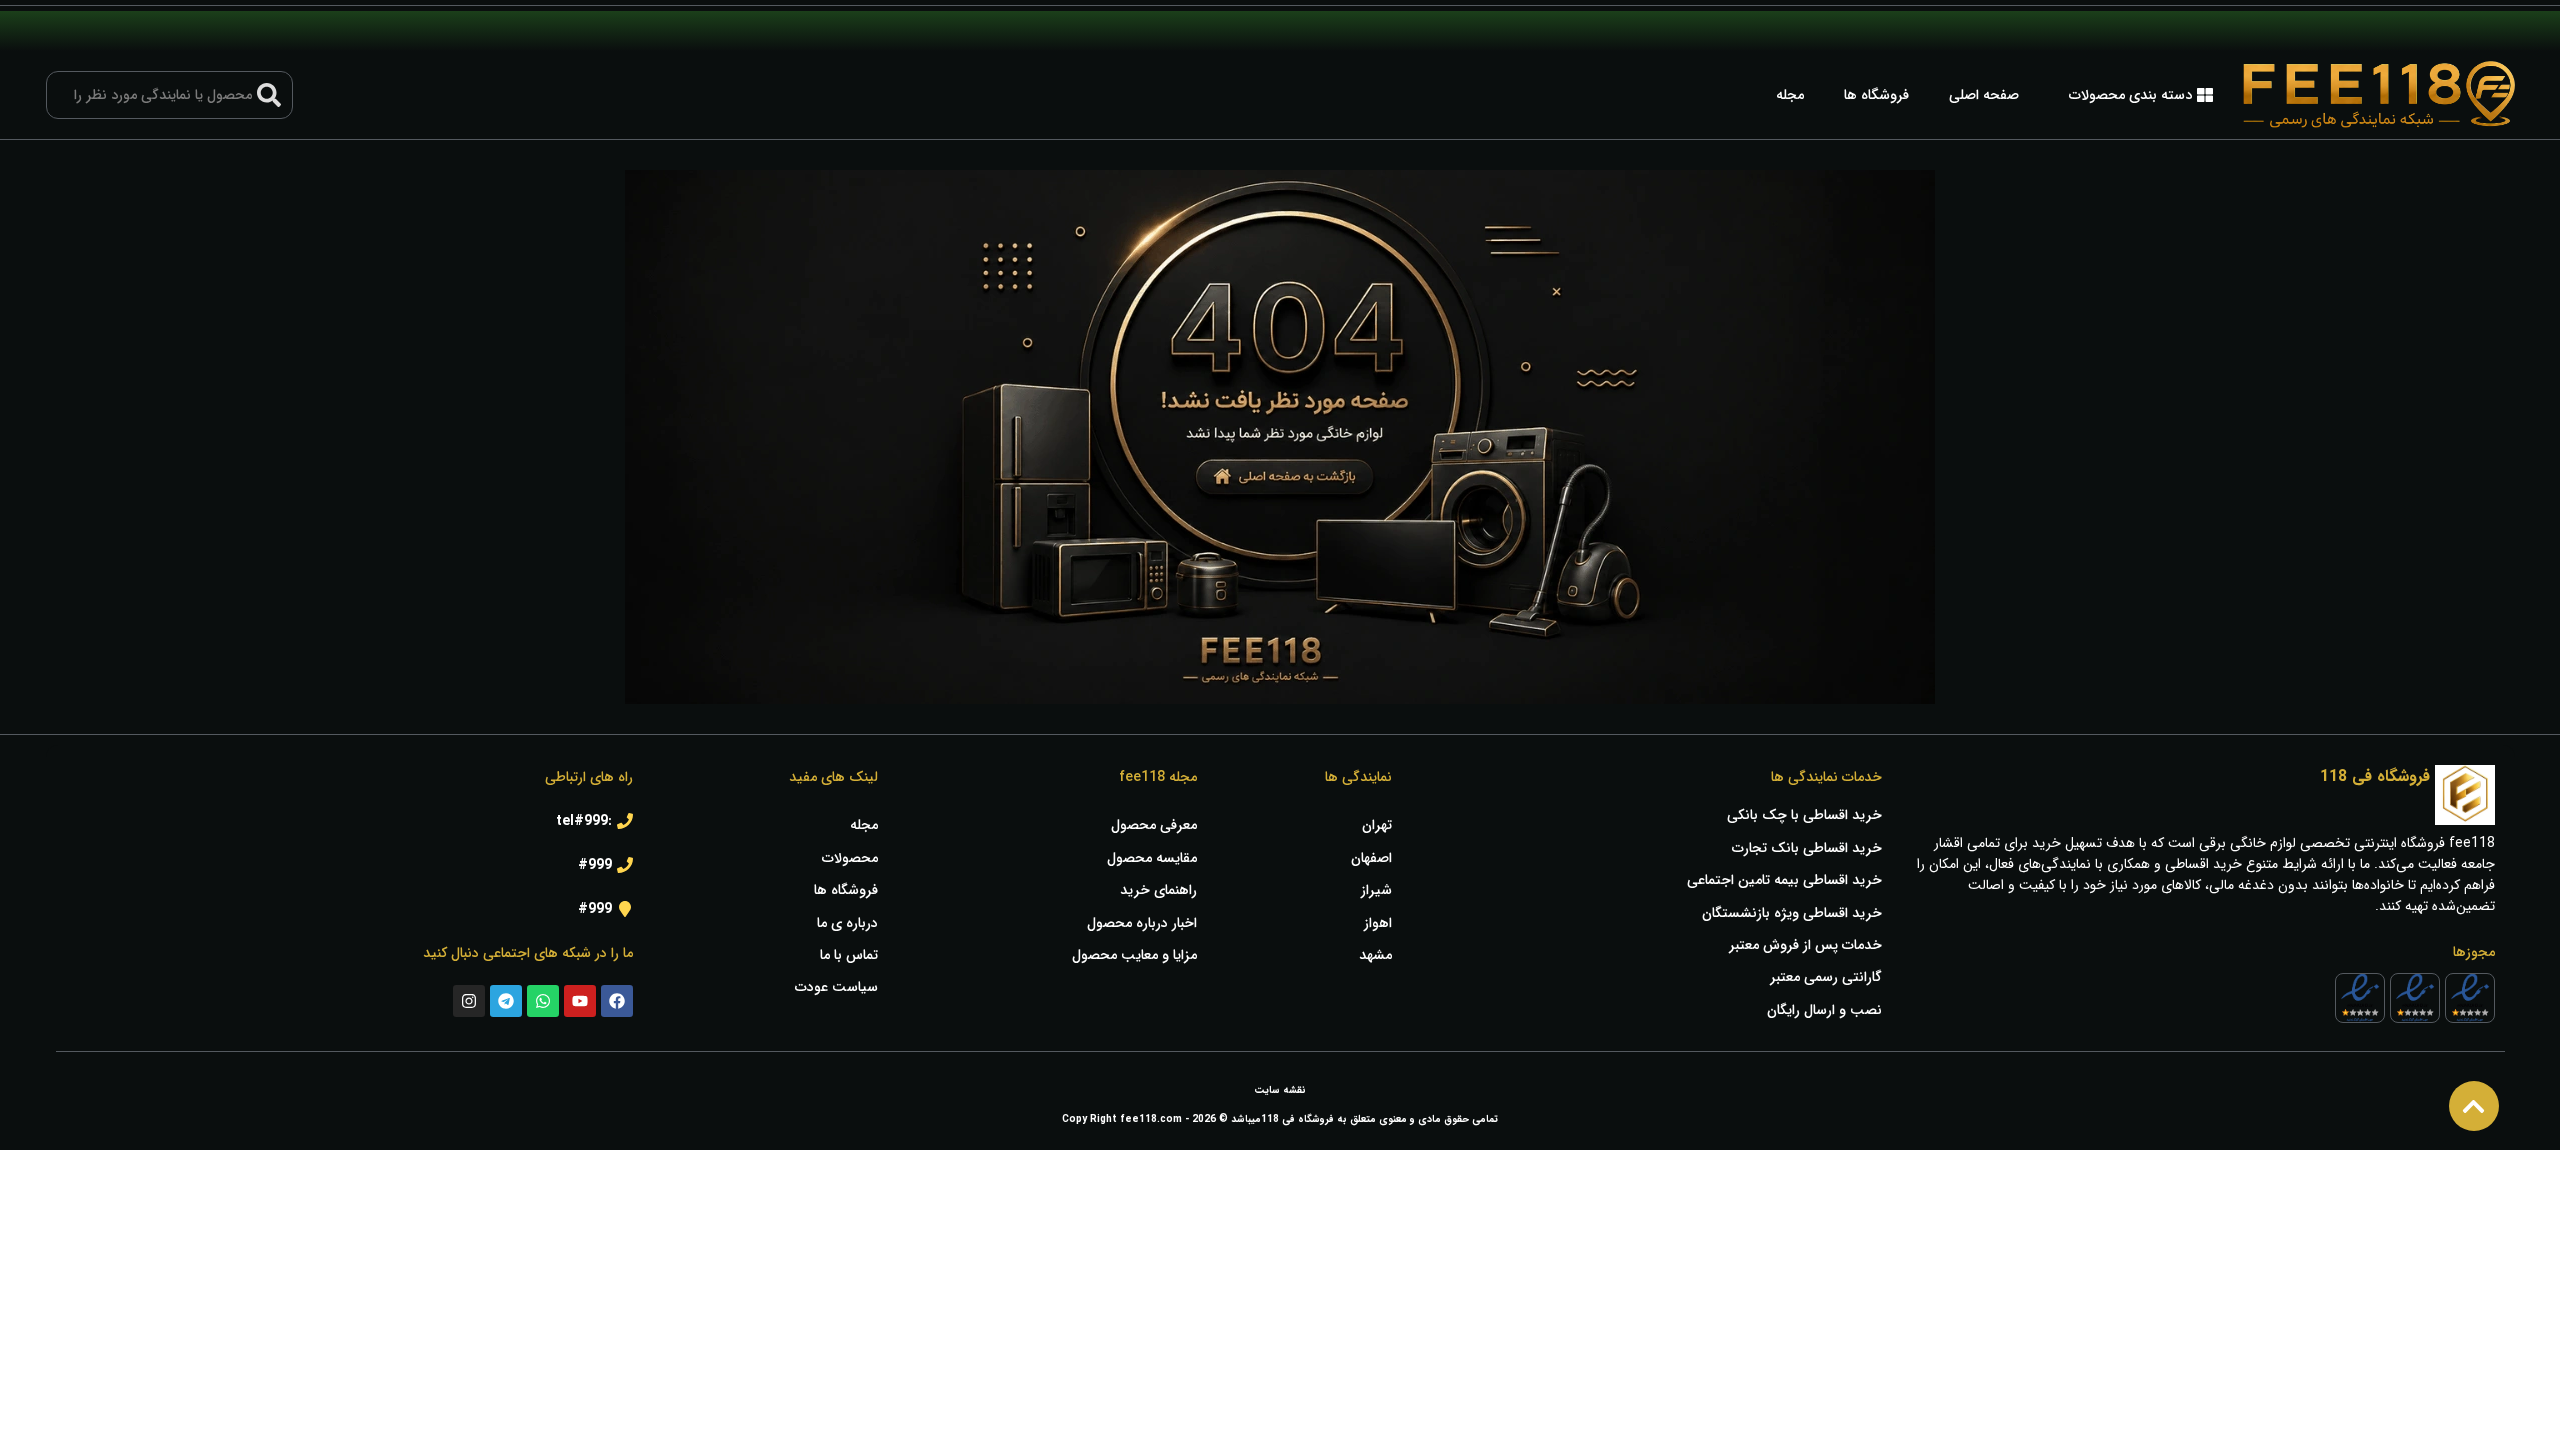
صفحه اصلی (1984, 95)
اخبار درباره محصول (1141, 923)
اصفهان (1371, 858)
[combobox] (169, 95)
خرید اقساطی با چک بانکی (1804, 815)
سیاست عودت (836, 987)
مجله (1790, 95)
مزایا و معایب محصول (1134, 955)
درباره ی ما (847, 923)
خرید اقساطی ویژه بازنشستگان (1792, 913)
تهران (1377, 825)
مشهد (1375, 955)
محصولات (850, 858)
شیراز (1376, 890)
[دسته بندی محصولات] (2205, 95)
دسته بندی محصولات (2130, 95)
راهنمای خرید (1158, 890)
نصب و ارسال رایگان (1824, 1010)
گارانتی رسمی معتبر (1826, 977)
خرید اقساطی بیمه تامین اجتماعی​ (1784, 880)
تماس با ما (849, 955)
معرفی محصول (1153, 825)
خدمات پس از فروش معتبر (1805, 945)
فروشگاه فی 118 (2375, 776)
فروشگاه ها (1876, 95)
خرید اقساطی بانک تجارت (1807, 848)
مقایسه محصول (1151, 858)
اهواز (1378, 923)
